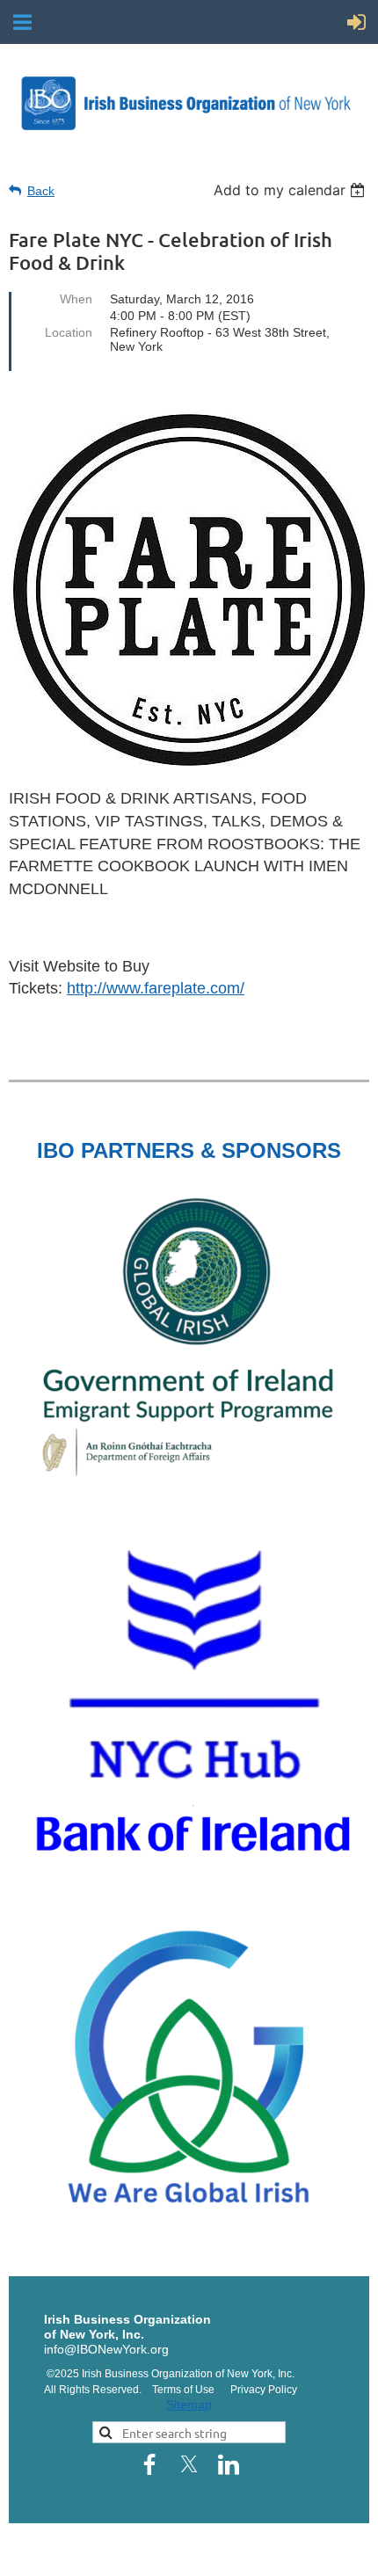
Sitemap (189, 2405)
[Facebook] (149, 2464)
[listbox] (291, 190)
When (76, 299)
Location (69, 332)
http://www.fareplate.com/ (156, 988)
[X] (189, 2464)
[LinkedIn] (229, 2464)
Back (41, 191)
